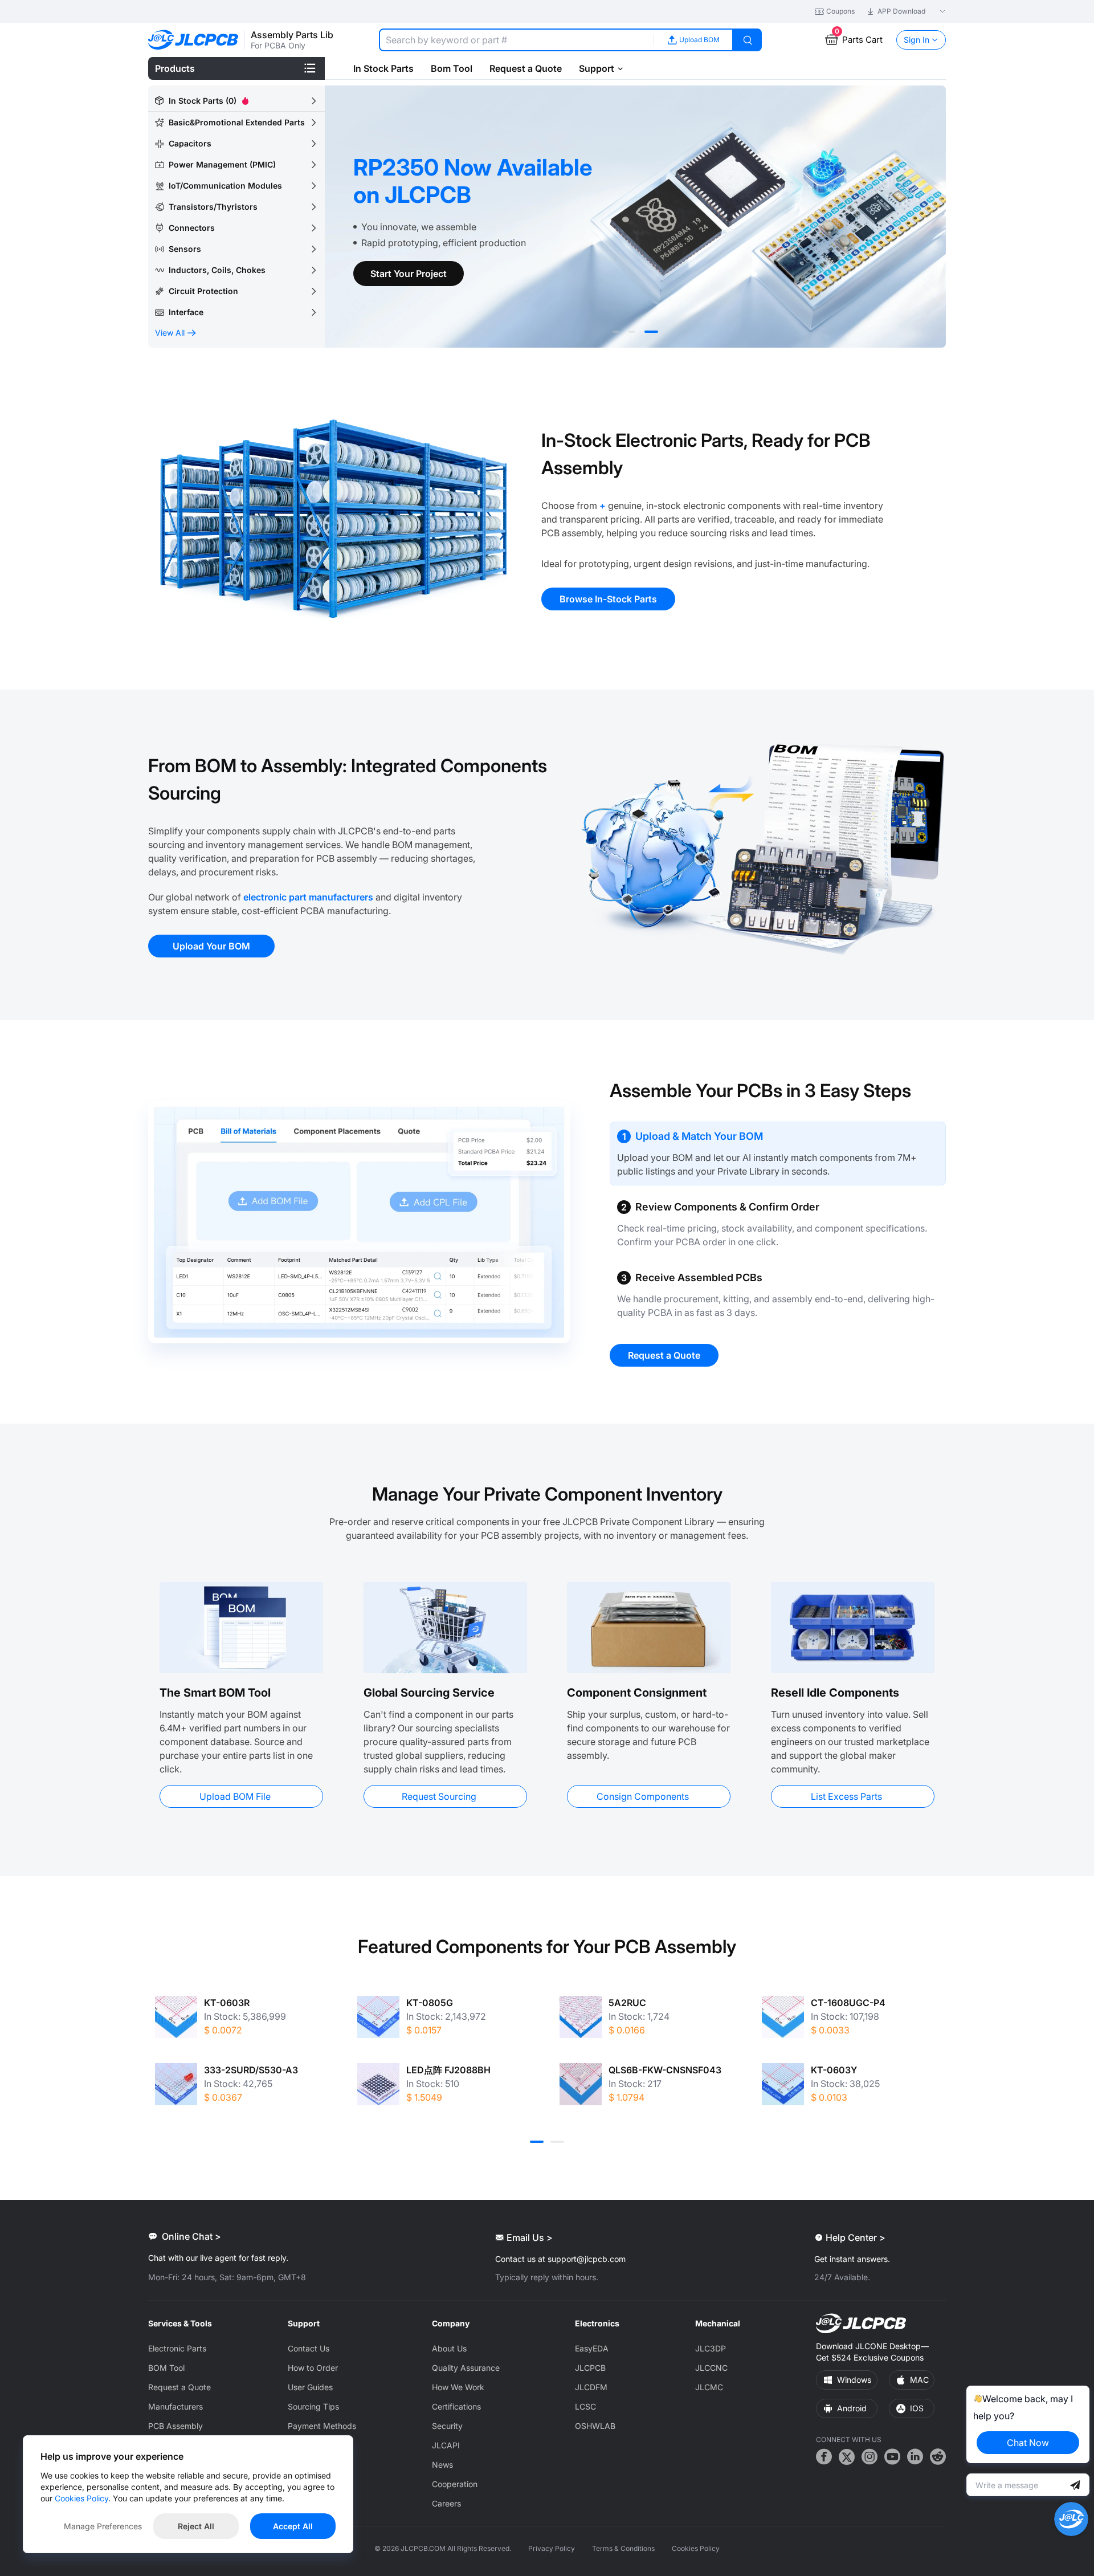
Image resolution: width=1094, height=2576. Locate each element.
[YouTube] (892, 2458)
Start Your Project (409, 274)
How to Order (313, 2368)
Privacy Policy (552, 2548)
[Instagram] (870, 2458)
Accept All (293, 2526)
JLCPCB (590, 2368)
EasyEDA (592, 2348)
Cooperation (455, 2484)
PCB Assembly (175, 2426)
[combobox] (516, 40)
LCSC (585, 2406)
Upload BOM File (235, 1796)
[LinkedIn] (915, 2458)
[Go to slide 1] (616, 332)
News (442, 2465)
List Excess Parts (846, 1796)
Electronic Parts (177, 2348)
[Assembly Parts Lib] (193, 40)
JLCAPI (446, 2445)
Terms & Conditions (623, 2548)
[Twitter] (847, 2458)
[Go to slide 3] (651, 332)
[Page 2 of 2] (557, 2142)
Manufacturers (175, 2406)
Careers (446, 2503)
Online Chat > (191, 2236)
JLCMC (709, 2387)
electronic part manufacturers (308, 897)
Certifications (456, 2406)
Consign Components (643, 1796)
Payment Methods (322, 2426)
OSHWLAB (595, 2426)
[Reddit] (938, 2458)
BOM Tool (166, 2368)
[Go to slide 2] (632, 332)
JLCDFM (591, 2387)
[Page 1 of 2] (537, 2142)
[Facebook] (824, 2458)
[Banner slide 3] (635, 217)
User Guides (310, 2387)
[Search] (748, 40)
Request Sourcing (439, 1796)
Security (447, 2426)
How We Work (458, 2387)
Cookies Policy (696, 2548)
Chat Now (1028, 2443)
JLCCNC (711, 2368)
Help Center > (856, 2237)
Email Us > (530, 2237)
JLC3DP (711, 2348)
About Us (449, 2348)
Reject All (196, 2526)
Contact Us (309, 2348)
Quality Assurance (466, 2368)
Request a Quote (179, 2387)
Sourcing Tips (313, 2406)
